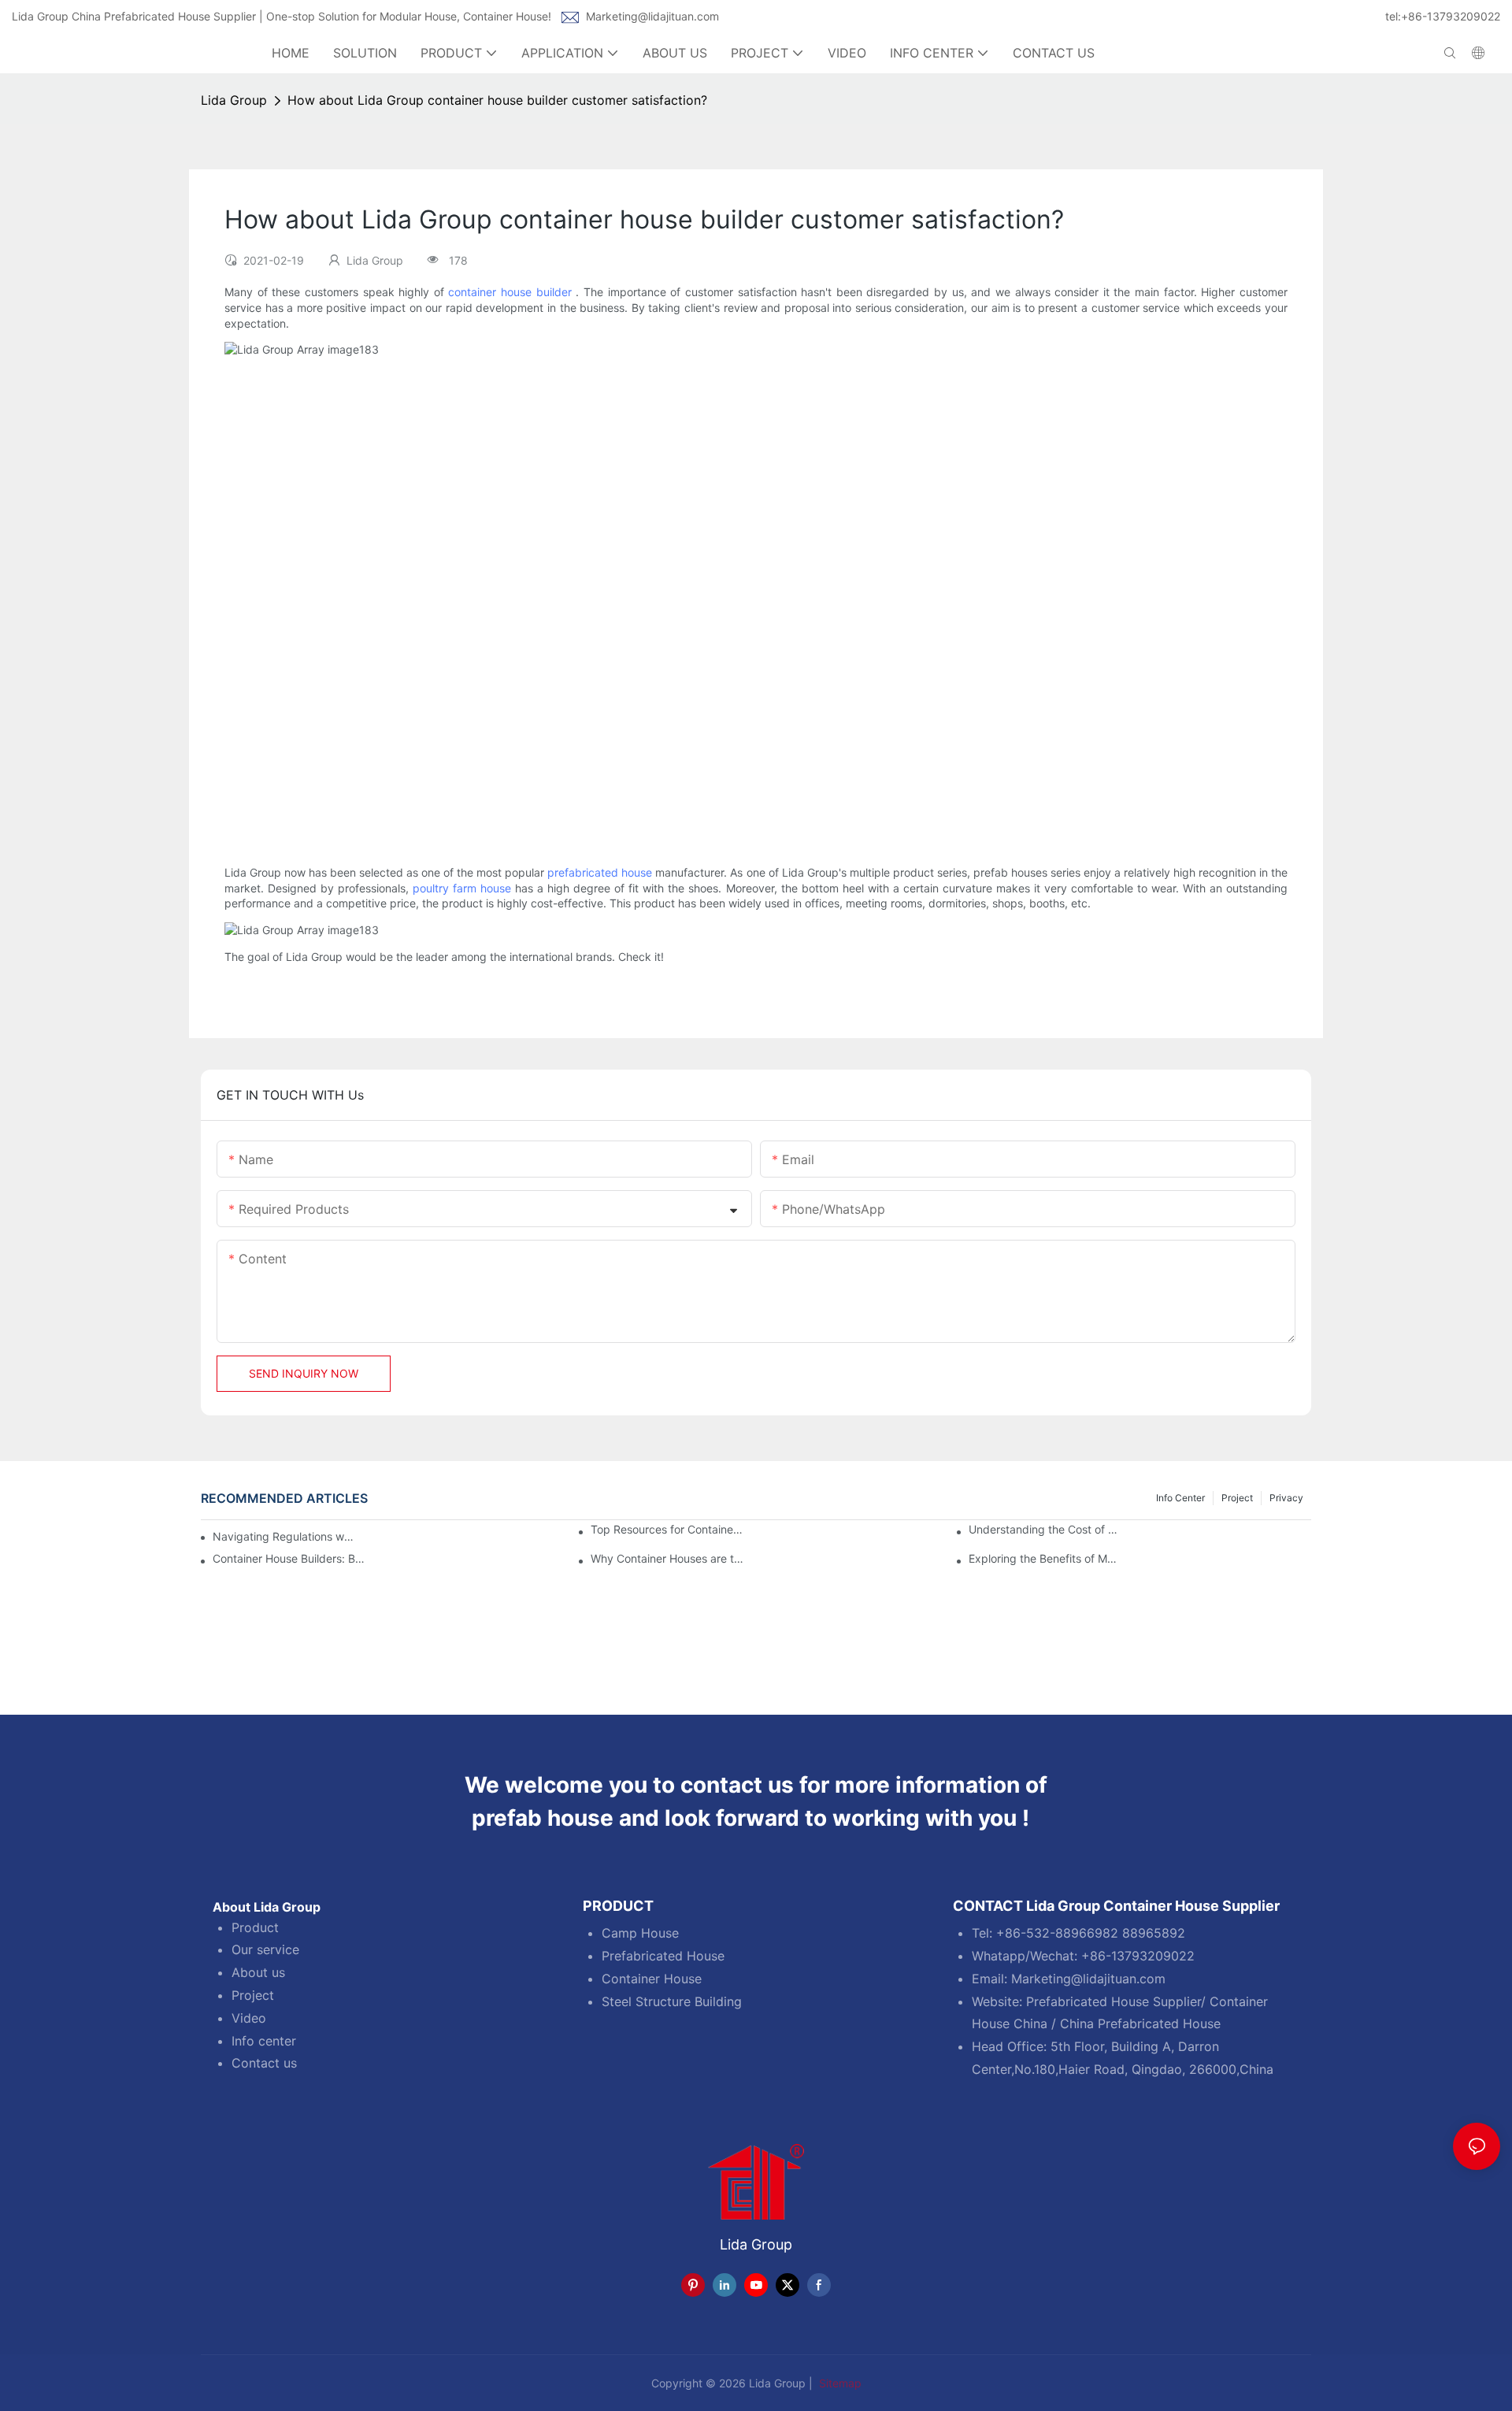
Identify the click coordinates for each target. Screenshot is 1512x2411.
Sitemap (839, 2383)
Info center (264, 2041)
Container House (652, 1979)
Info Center (1180, 1498)
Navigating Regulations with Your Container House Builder (284, 1536)
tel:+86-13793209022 (1443, 16)
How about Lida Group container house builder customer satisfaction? (497, 100)
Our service (265, 1949)
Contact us (264, 2063)
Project (1237, 1498)
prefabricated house (600, 872)
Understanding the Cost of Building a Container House (1045, 1530)
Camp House (640, 1933)
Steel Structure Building (672, 2001)
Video (249, 2018)
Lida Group (234, 100)
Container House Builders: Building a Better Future (289, 1559)
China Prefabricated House (1140, 2023)
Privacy (1286, 1498)
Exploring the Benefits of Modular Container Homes (1045, 1559)
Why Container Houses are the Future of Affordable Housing (667, 1559)
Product (255, 1927)
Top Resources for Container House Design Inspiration (667, 1530)
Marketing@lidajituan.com (652, 16)
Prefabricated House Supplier (1114, 2001)
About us (258, 1972)
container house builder (510, 292)
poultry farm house (462, 888)
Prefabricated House (663, 1956)
